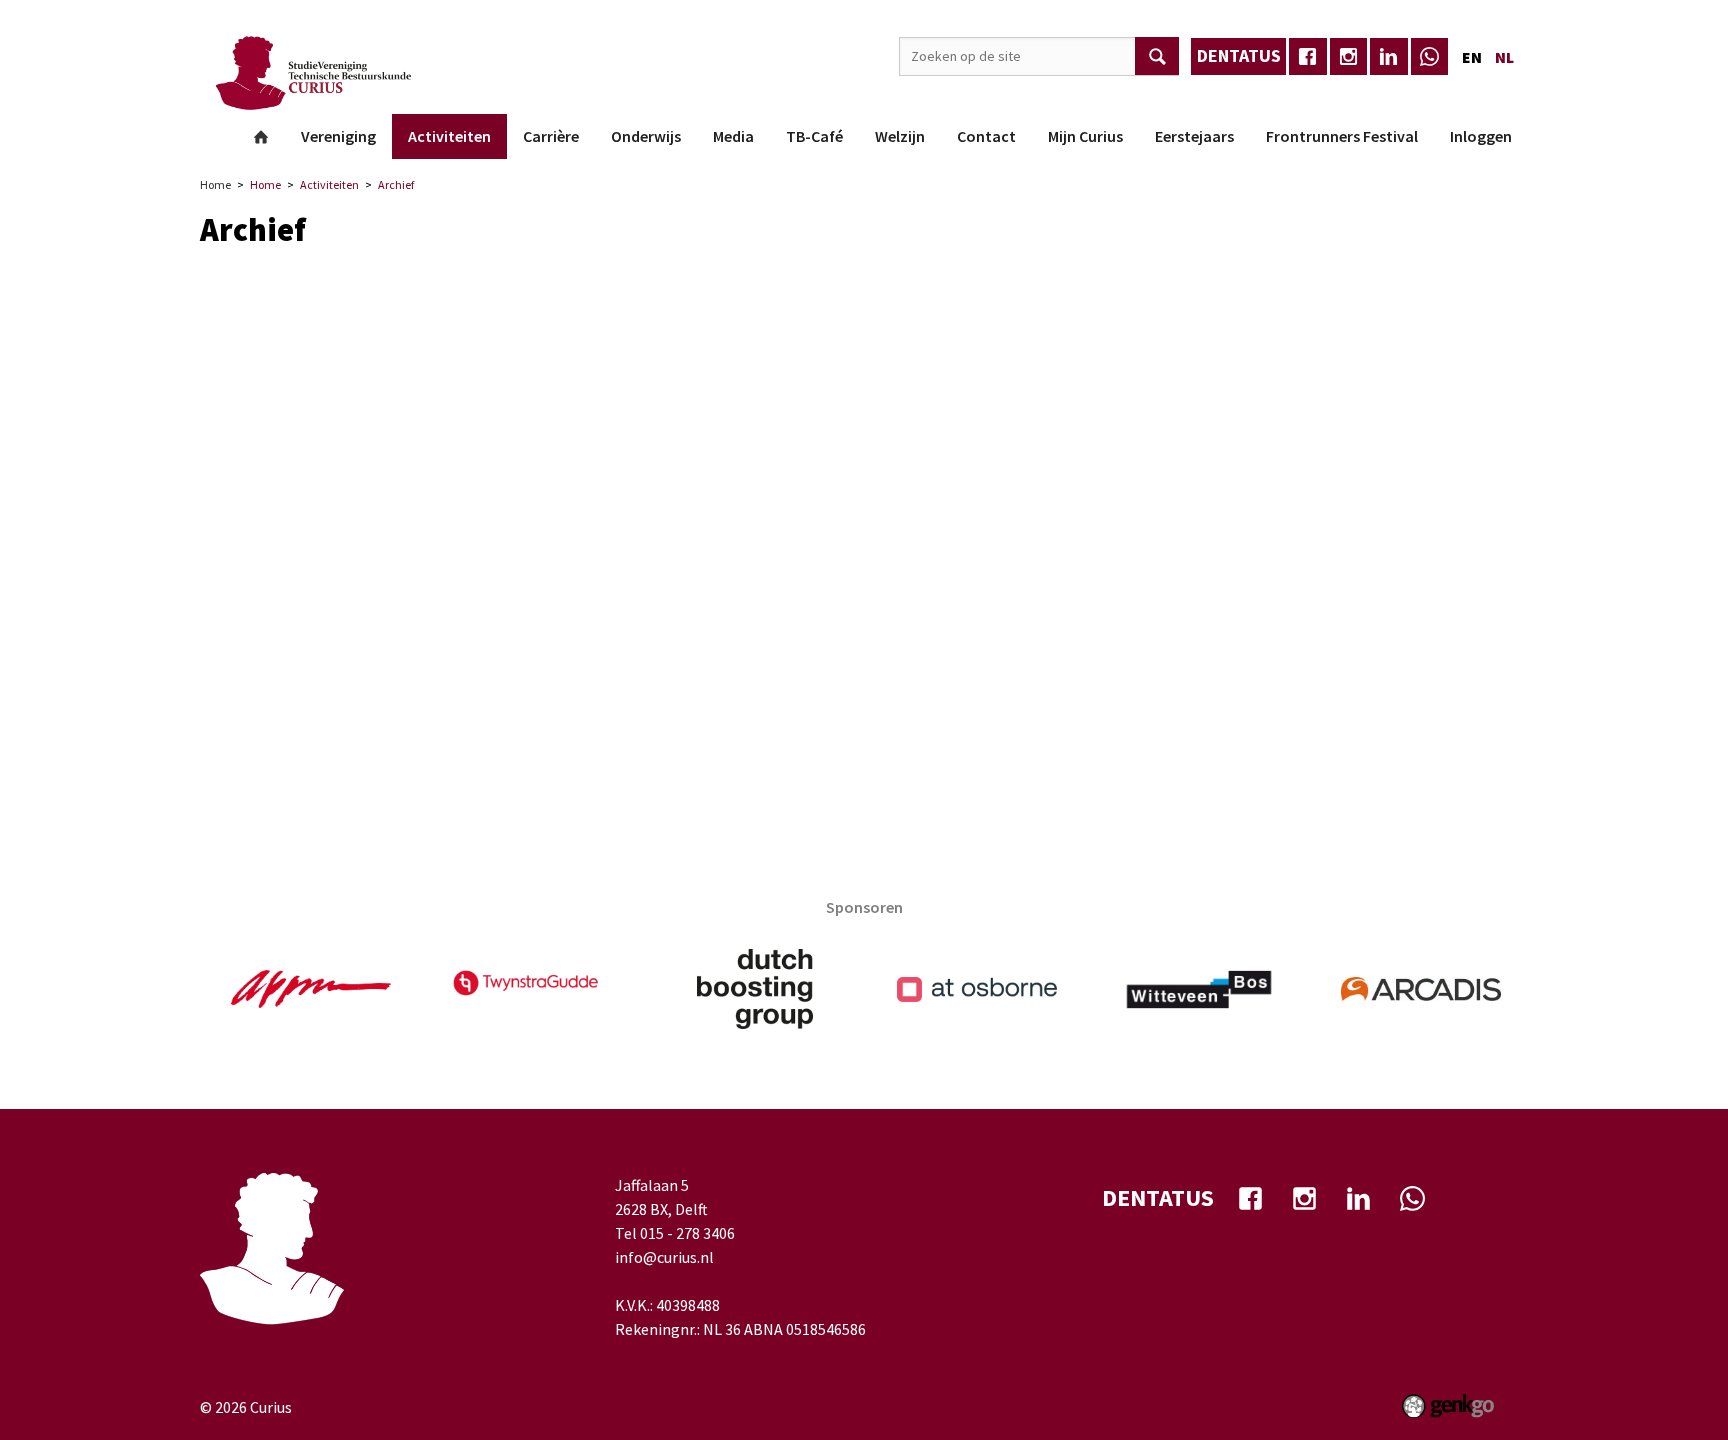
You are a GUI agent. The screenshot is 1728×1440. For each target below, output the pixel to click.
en (1472, 57)
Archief (396, 184)
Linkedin (1389, 57)
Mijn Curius (1085, 136)
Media (733, 136)
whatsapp (1430, 57)
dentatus (1239, 55)
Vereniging (338, 136)
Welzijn (900, 136)
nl (1504, 57)
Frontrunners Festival (1342, 136)
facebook (1308, 57)
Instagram (1349, 57)
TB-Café (814, 136)
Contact (986, 136)
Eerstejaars (1194, 136)
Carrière (551, 136)
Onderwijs (646, 136)
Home (261, 137)
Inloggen (1481, 136)
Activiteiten (449, 136)
